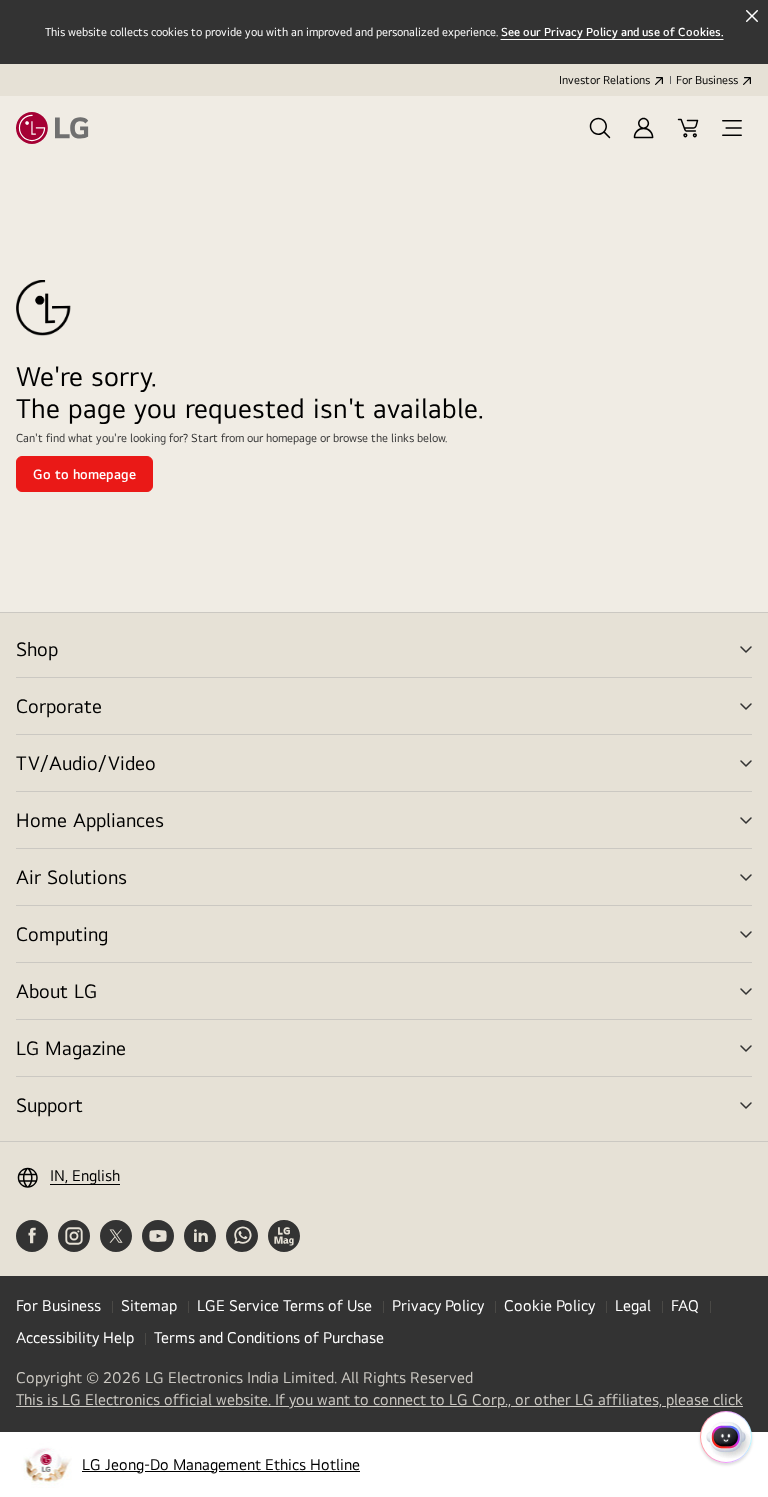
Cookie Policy (549, 1305)
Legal (633, 1305)
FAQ (685, 1305)
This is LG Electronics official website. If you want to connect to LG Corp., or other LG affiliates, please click (379, 1400)
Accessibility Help (75, 1337)
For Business (707, 80)
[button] (600, 128)
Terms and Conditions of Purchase (269, 1337)
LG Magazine (71, 1047)
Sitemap (149, 1305)
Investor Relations (604, 80)
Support (49, 1104)
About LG (56, 990)
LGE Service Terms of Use (284, 1305)
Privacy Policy (438, 1305)
